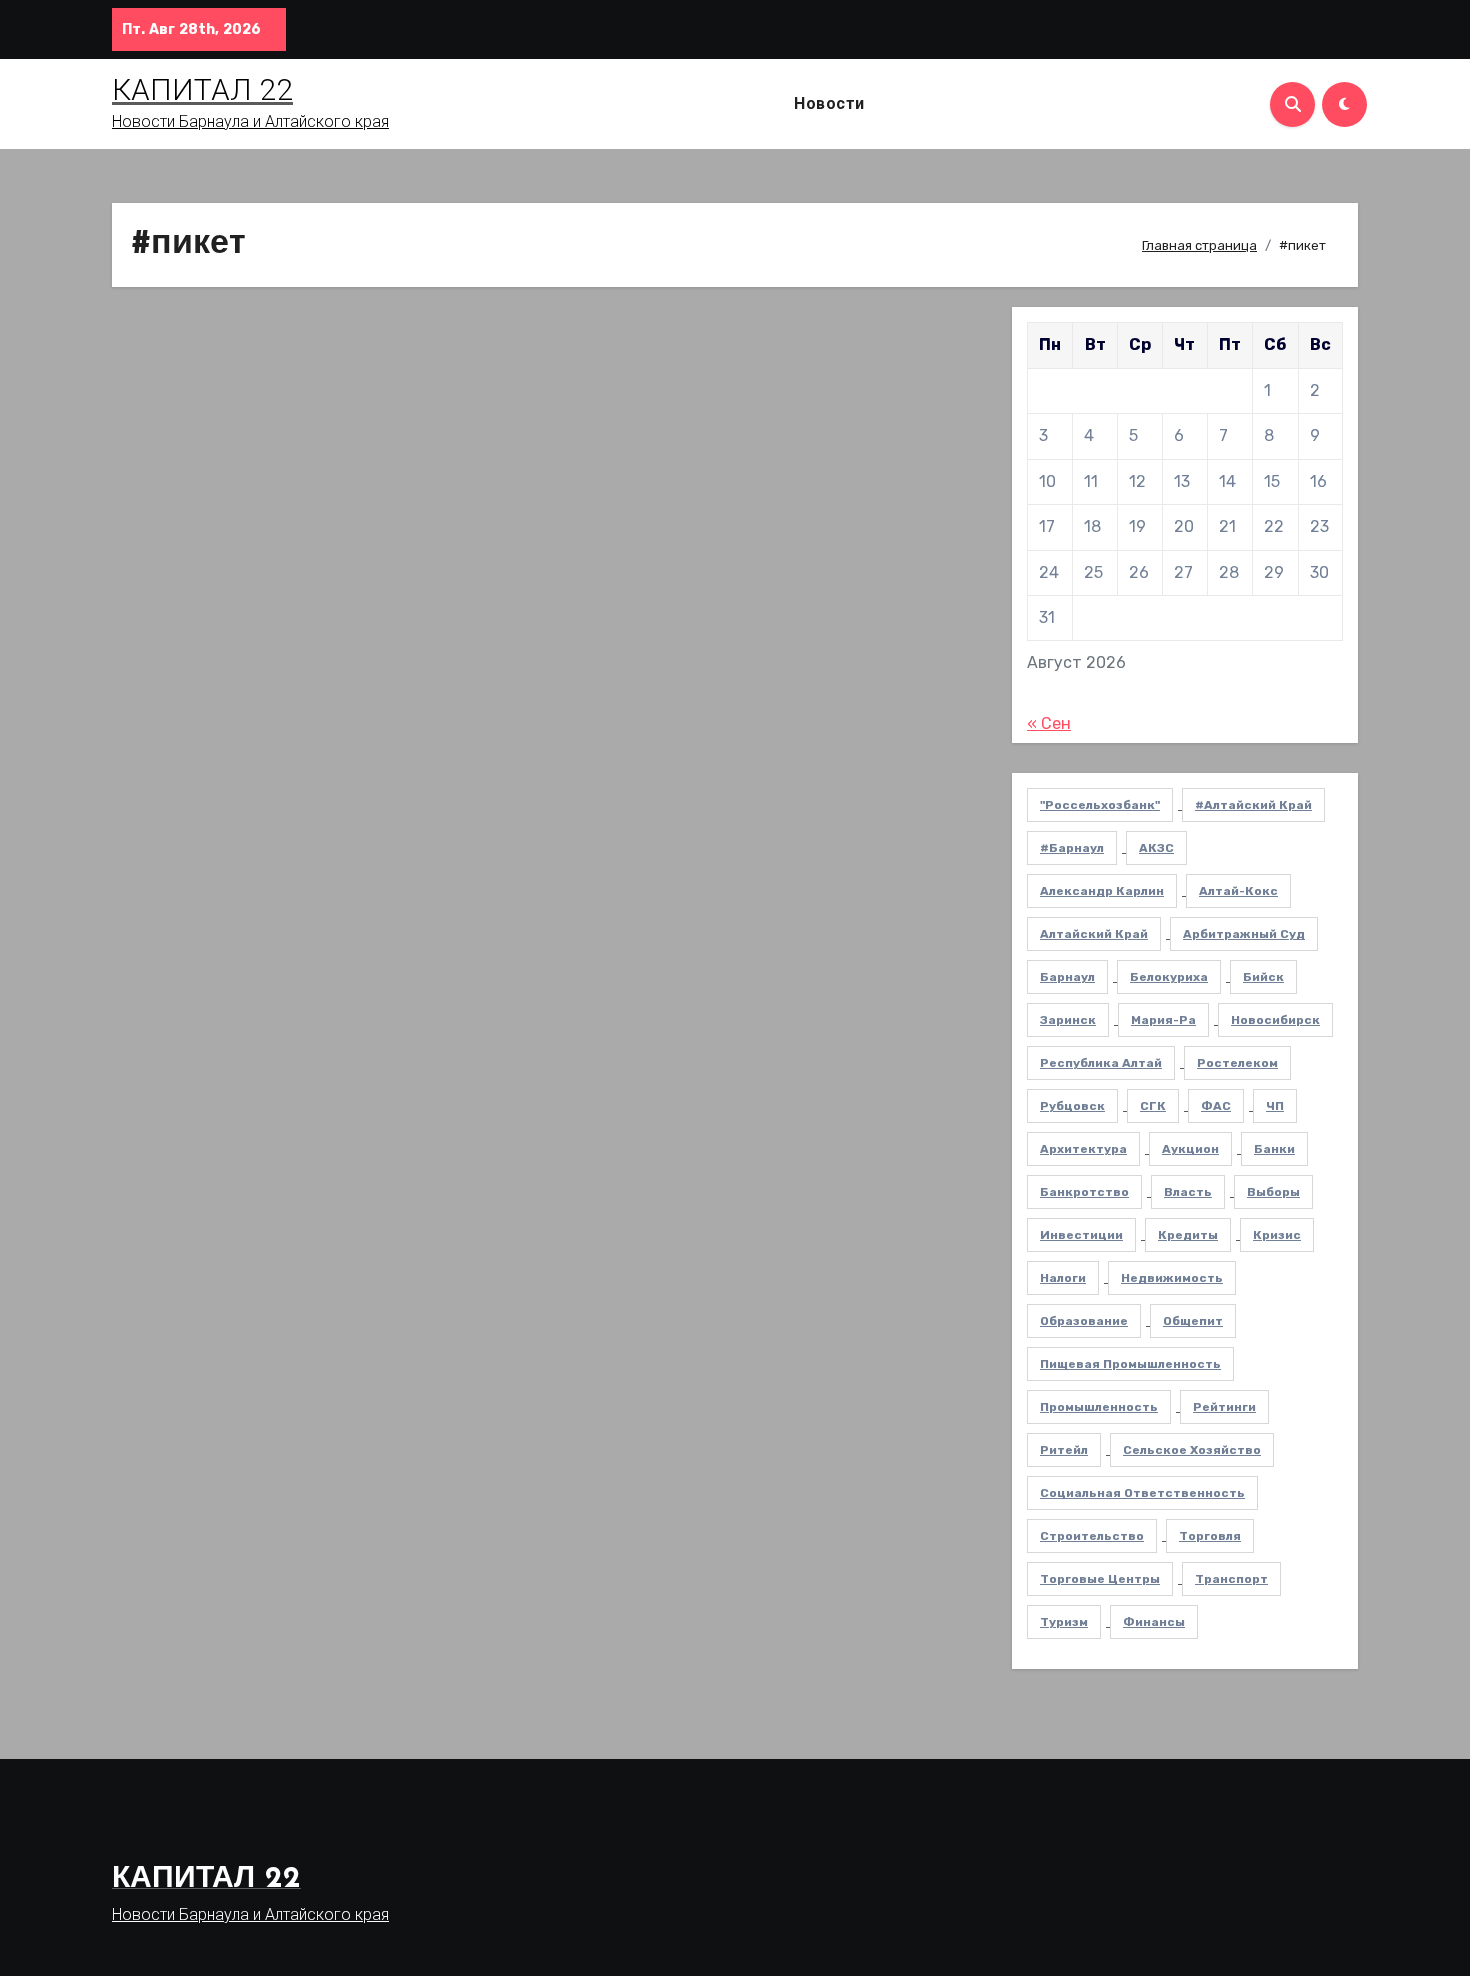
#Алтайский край (1253, 805)
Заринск (1068, 1020)
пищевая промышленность (1130, 1364)
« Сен (1049, 723)
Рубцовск (1072, 1106)
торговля (1210, 1536)
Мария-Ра (1163, 1020)
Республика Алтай (1101, 1063)
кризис (1277, 1235)
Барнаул (1067, 977)
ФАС (1216, 1106)
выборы (1273, 1192)
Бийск (1263, 977)
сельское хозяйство (1192, 1450)
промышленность (1099, 1407)
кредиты (1188, 1235)
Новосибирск (1275, 1020)
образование (1084, 1321)
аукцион (1190, 1149)
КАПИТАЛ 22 (202, 89)
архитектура (1083, 1149)
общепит (1193, 1321)
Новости (829, 103)
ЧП (1275, 1106)
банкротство (1084, 1192)
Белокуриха (1169, 977)
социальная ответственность (1142, 1493)
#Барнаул (1072, 848)
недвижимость (1172, 1278)
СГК (1153, 1106)
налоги (1063, 1278)
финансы (1154, 1622)
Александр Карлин (1102, 891)
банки (1274, 1149)
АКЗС (1156, 848)
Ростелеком (1237, 1063)
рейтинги (1224, 1407)
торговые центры (1100, 1579)
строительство (1092, 1536)
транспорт (1231, 1579)
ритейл (1064, 1450)
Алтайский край (1094, 934)
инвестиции (1081, 1235)
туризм (1064, 1622)
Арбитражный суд (1244, 934)
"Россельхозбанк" (1100, 805)
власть (1188, 1192)
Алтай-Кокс (1238, 891)
